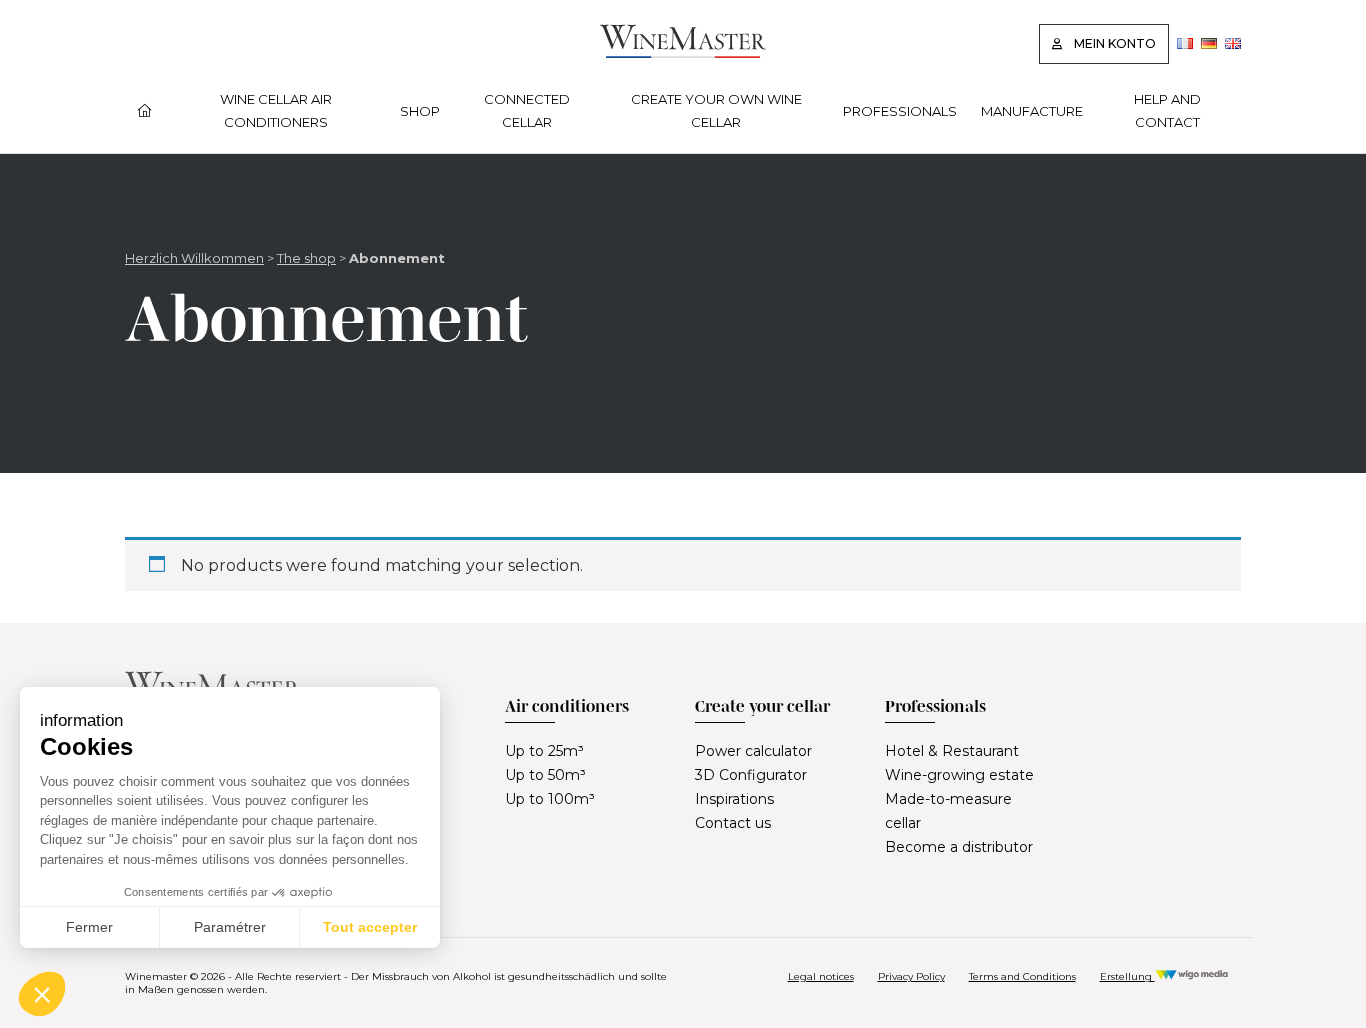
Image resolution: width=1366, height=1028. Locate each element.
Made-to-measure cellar (948, 811)
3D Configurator (751, 775)
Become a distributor (959, 847)
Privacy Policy (911, 976)
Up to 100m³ (550, 799)
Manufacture (1032, 111)
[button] (42, 994)
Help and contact (1167, 110)
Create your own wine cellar (716, 110)
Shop (420, 111)
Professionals (900, 111)
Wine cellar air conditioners (276, 110)
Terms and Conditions (1022, 976)
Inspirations (734, 799)
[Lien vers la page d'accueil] (683, 52)
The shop (306, 258)
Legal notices (821, 976)
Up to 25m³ (544, 751)
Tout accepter (370, 927)
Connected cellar (527, 110)
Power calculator (753, 751)
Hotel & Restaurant (952, 751)
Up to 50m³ (545, 775)
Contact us (733, 823)
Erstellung (1127, 976)
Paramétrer (230, 927)
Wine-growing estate (959, 775)
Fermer (89, 927)
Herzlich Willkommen (194, 258)
